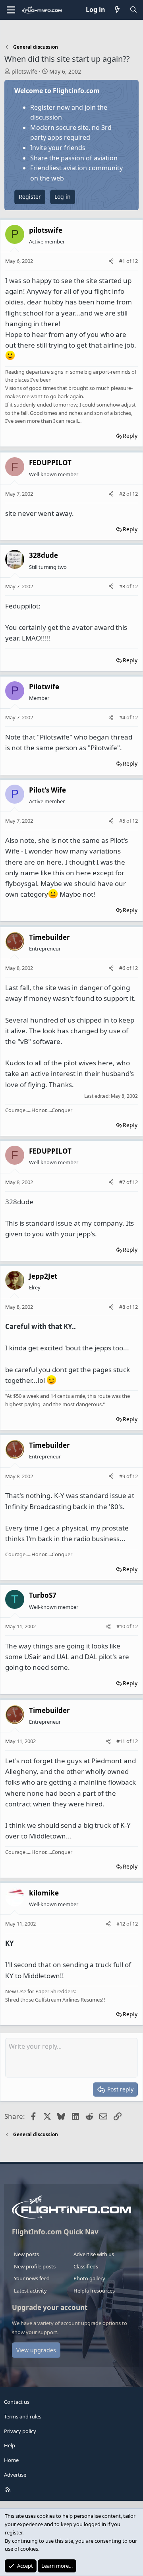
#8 (123, 1307)
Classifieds (86, 2266)
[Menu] (11, 10)
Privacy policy (20, 2431)
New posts (26, 2254)
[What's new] (117, 10)
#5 (123, 821)
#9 (123, 1476)
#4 (123, 717)
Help (10, 2445)
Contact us (17, 2402)
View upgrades (36, 2350)
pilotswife (24, 71)
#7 (123, 1182)
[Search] (133, 10)
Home (11, 2460)
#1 (123, 261)
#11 (121, 1741)
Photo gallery (89, 2278)
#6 (123, 968)
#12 (121, 1924)
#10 (121, 1626)
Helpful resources (94, 2291)
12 (135, 261)
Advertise (15, 2475)
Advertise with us (94, 2254)
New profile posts (35, 2266)
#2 (123, 494)
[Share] (111, 261)
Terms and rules (23, 2416)
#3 (123, 586)
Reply (130, 436)
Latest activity (30, 2291)
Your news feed (32, 2278)
